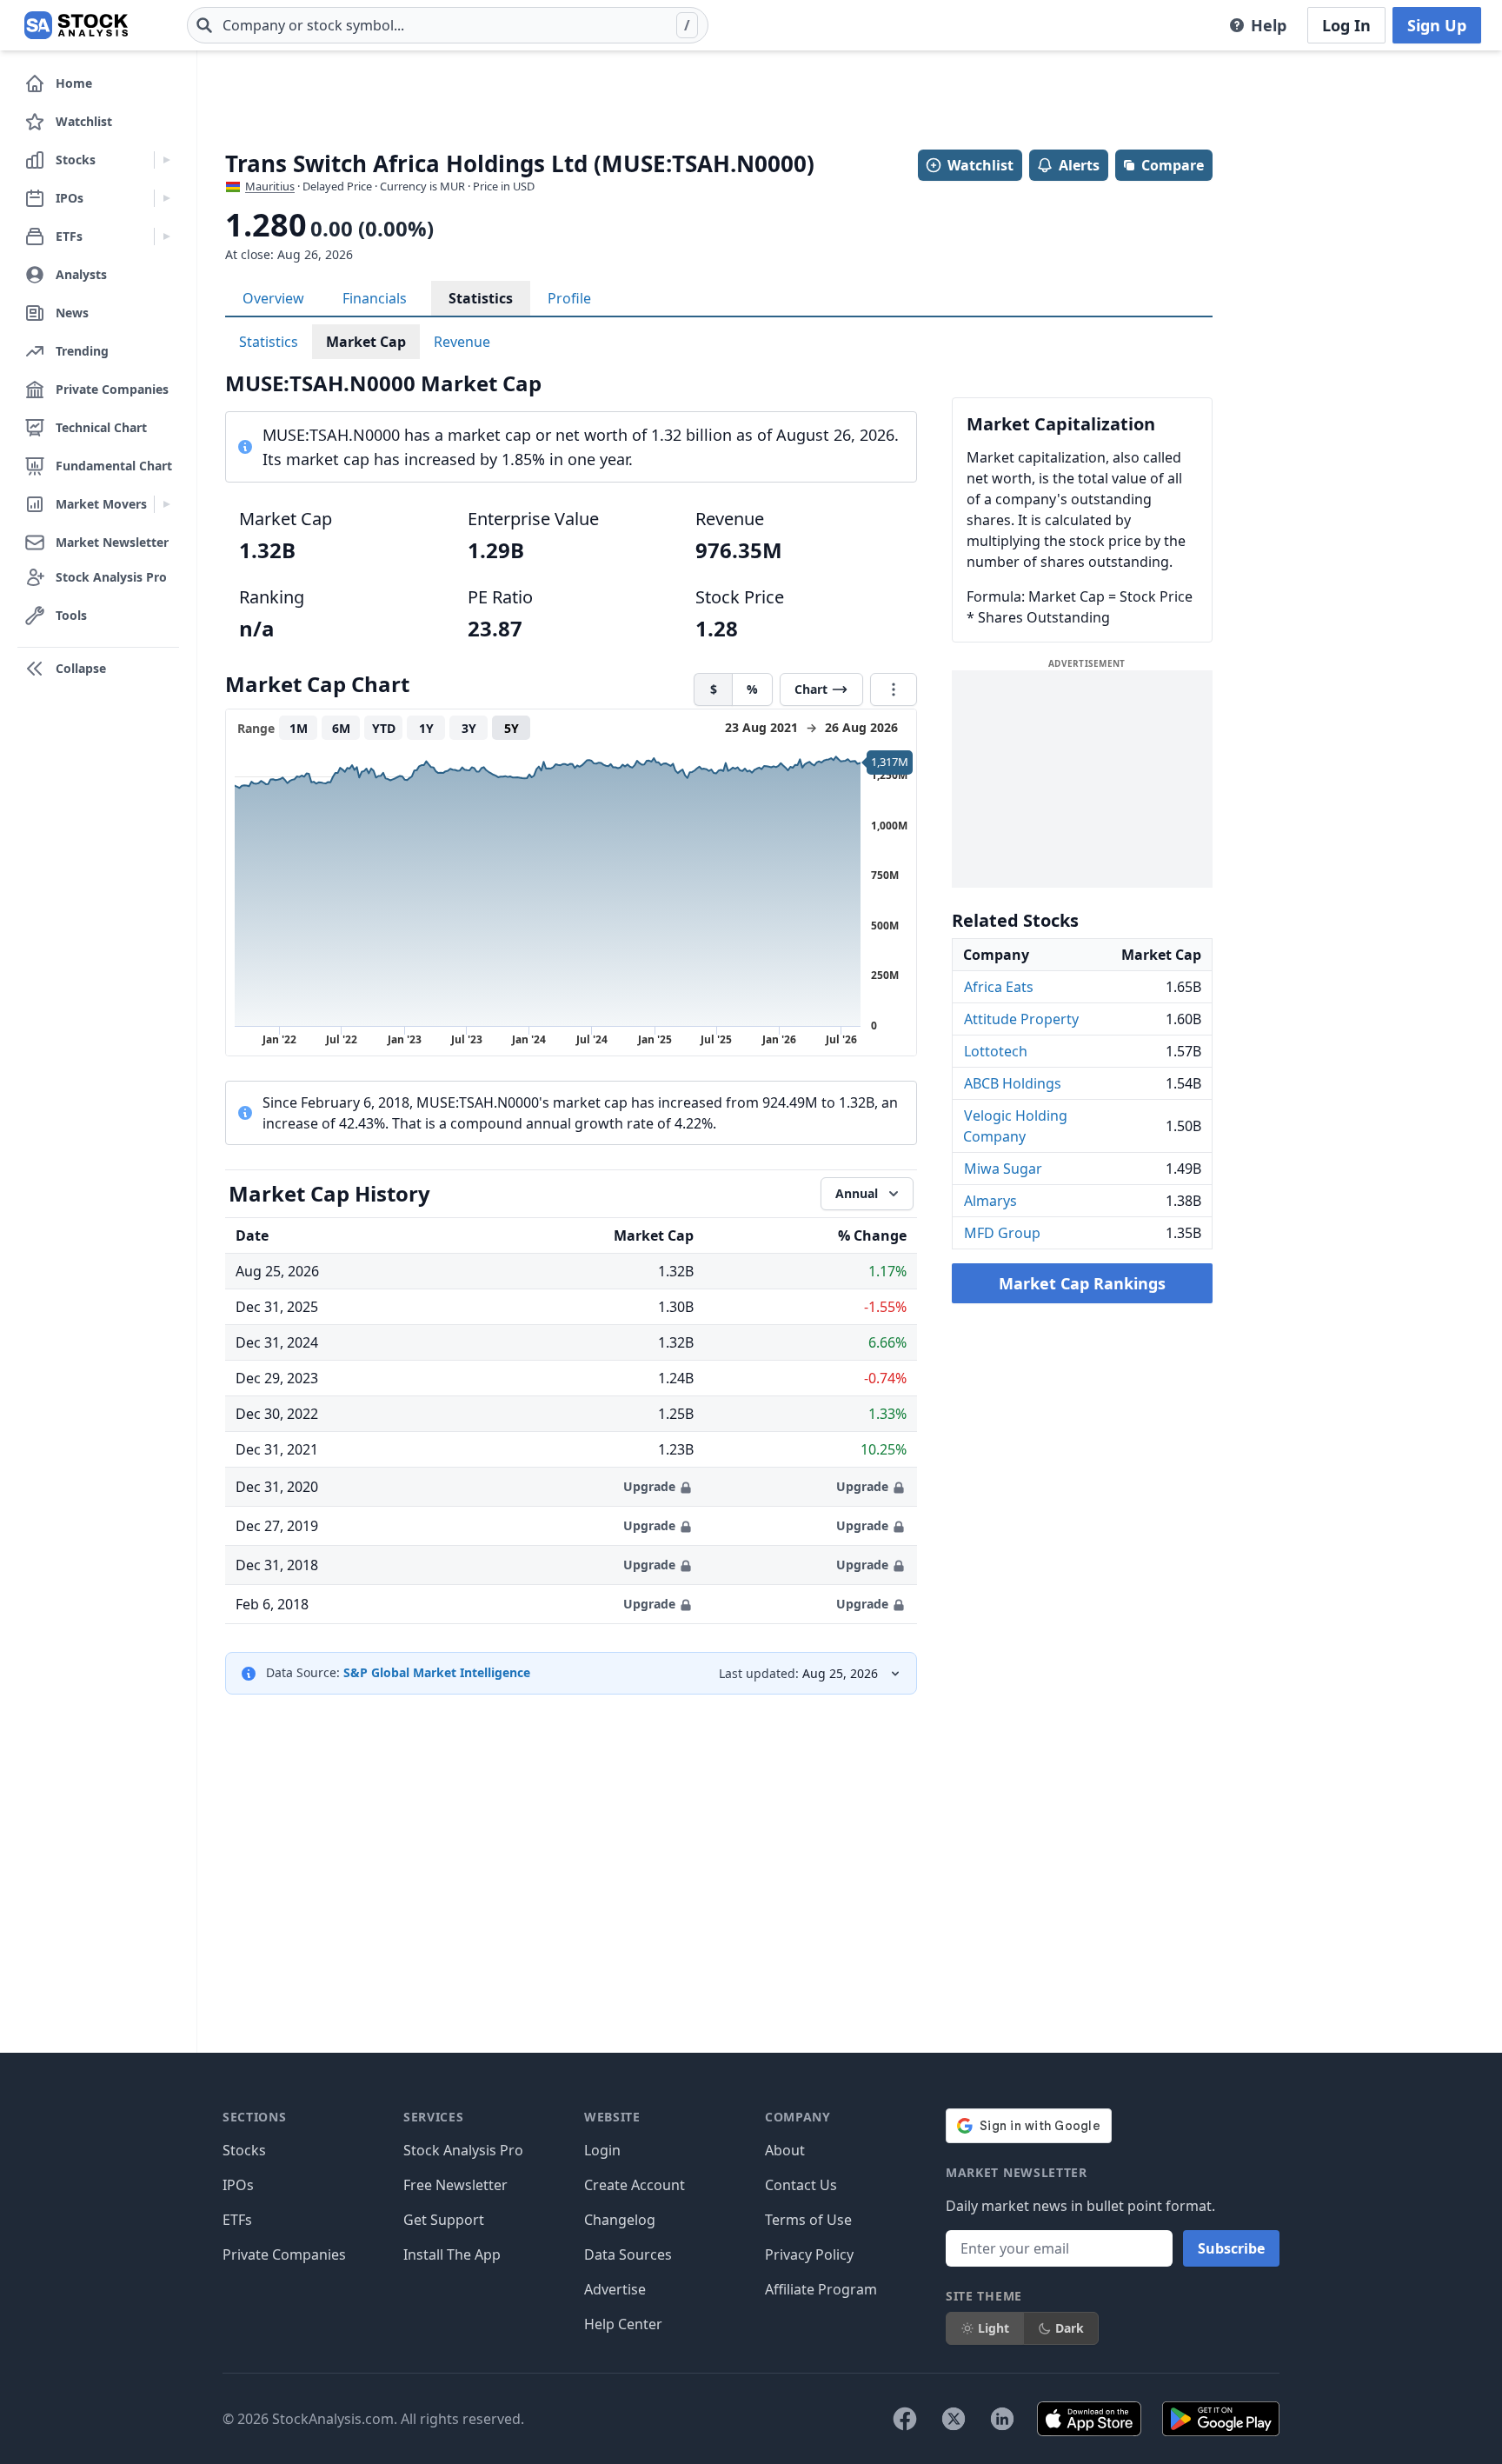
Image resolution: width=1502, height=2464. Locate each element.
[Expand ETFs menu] (166, 236)
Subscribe (1231, 2248)
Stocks (244, 2150)
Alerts (1079, 165)
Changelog (620, 2220)
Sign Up (1437, 25)
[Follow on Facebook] (905, 2419)
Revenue (462, 342)
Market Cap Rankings (1082, 1283)
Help (1269, 25)
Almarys (990, 1201)
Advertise (615, 2289)
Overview (273, 298)
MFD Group (1002, 1233)
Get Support (444, 2220)
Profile (569, 298)
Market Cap (366, 342)
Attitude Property (1021, 1019)
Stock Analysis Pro (463, 2150)
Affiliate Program (821, 2289)
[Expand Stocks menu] (166, 160)
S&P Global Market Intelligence (437, 1672)
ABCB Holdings (1013, 1083)
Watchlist (980, 165)
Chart (811, 689)
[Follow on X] (954, 2419)
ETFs (237, 2220)
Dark (1070, 2328)
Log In (1346, 25)
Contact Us (801, 2185)
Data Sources (628, 2254)
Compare (1173, 165)
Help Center (623, 2324)
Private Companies (284, 2254)
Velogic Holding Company (1015, 1126)
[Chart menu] (894, 689)
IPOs (238, 2185)
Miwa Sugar (1003, 1169)
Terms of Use (808, 2220)
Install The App (452, 2254)
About (785, 2150)
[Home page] (76, 25)
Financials (375, 298)
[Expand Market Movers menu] (166, 504)
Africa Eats (999, 987)
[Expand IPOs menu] (166, 198)
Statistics (481, 298)
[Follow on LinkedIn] (1002, 2419)
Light (994, 2328)
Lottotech (996, 1051)
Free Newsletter (455, 2185)
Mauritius (270, 186)
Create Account (635, 2185)
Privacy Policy (809, 2254)
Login (602, 2150)
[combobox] (448, 25)
